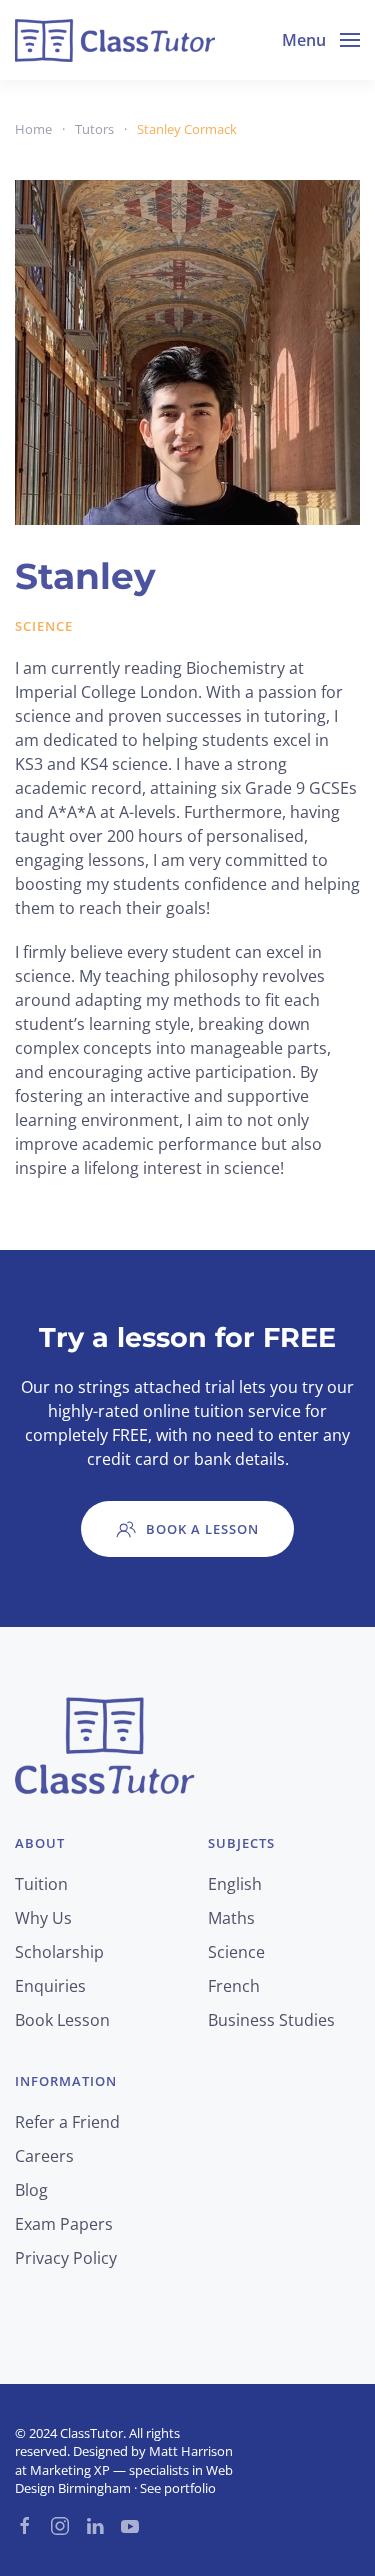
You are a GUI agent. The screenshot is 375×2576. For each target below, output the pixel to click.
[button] (321, 40)
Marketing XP (70, 2470)
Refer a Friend (67, 2122)
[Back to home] (115, 40)
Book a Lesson (202, 1529)
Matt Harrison (191, 2451)
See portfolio (178, 2488)
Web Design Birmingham (124, 2479)
